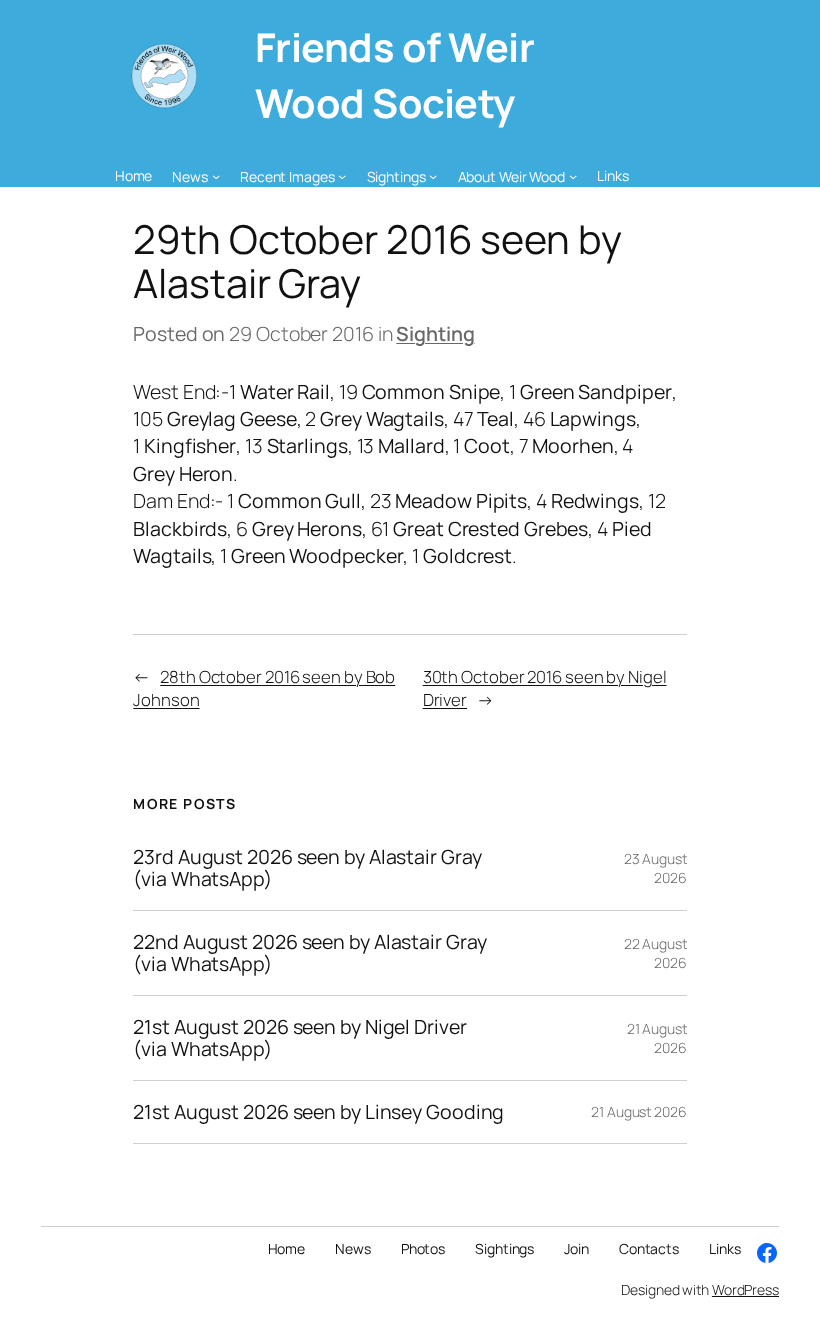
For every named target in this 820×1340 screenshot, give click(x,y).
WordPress (745, 1289)
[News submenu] (216, 176)
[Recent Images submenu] (342, 176)
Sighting (435, 333)
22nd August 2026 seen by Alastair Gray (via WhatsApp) (309, 953)
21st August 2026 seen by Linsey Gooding (318, 1112)
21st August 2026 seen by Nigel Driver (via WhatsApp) (299, 1038)
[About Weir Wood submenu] (573, 176)
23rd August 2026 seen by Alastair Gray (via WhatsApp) (307, 868)
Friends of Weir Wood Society (395, 75)
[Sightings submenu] (433, 176)
